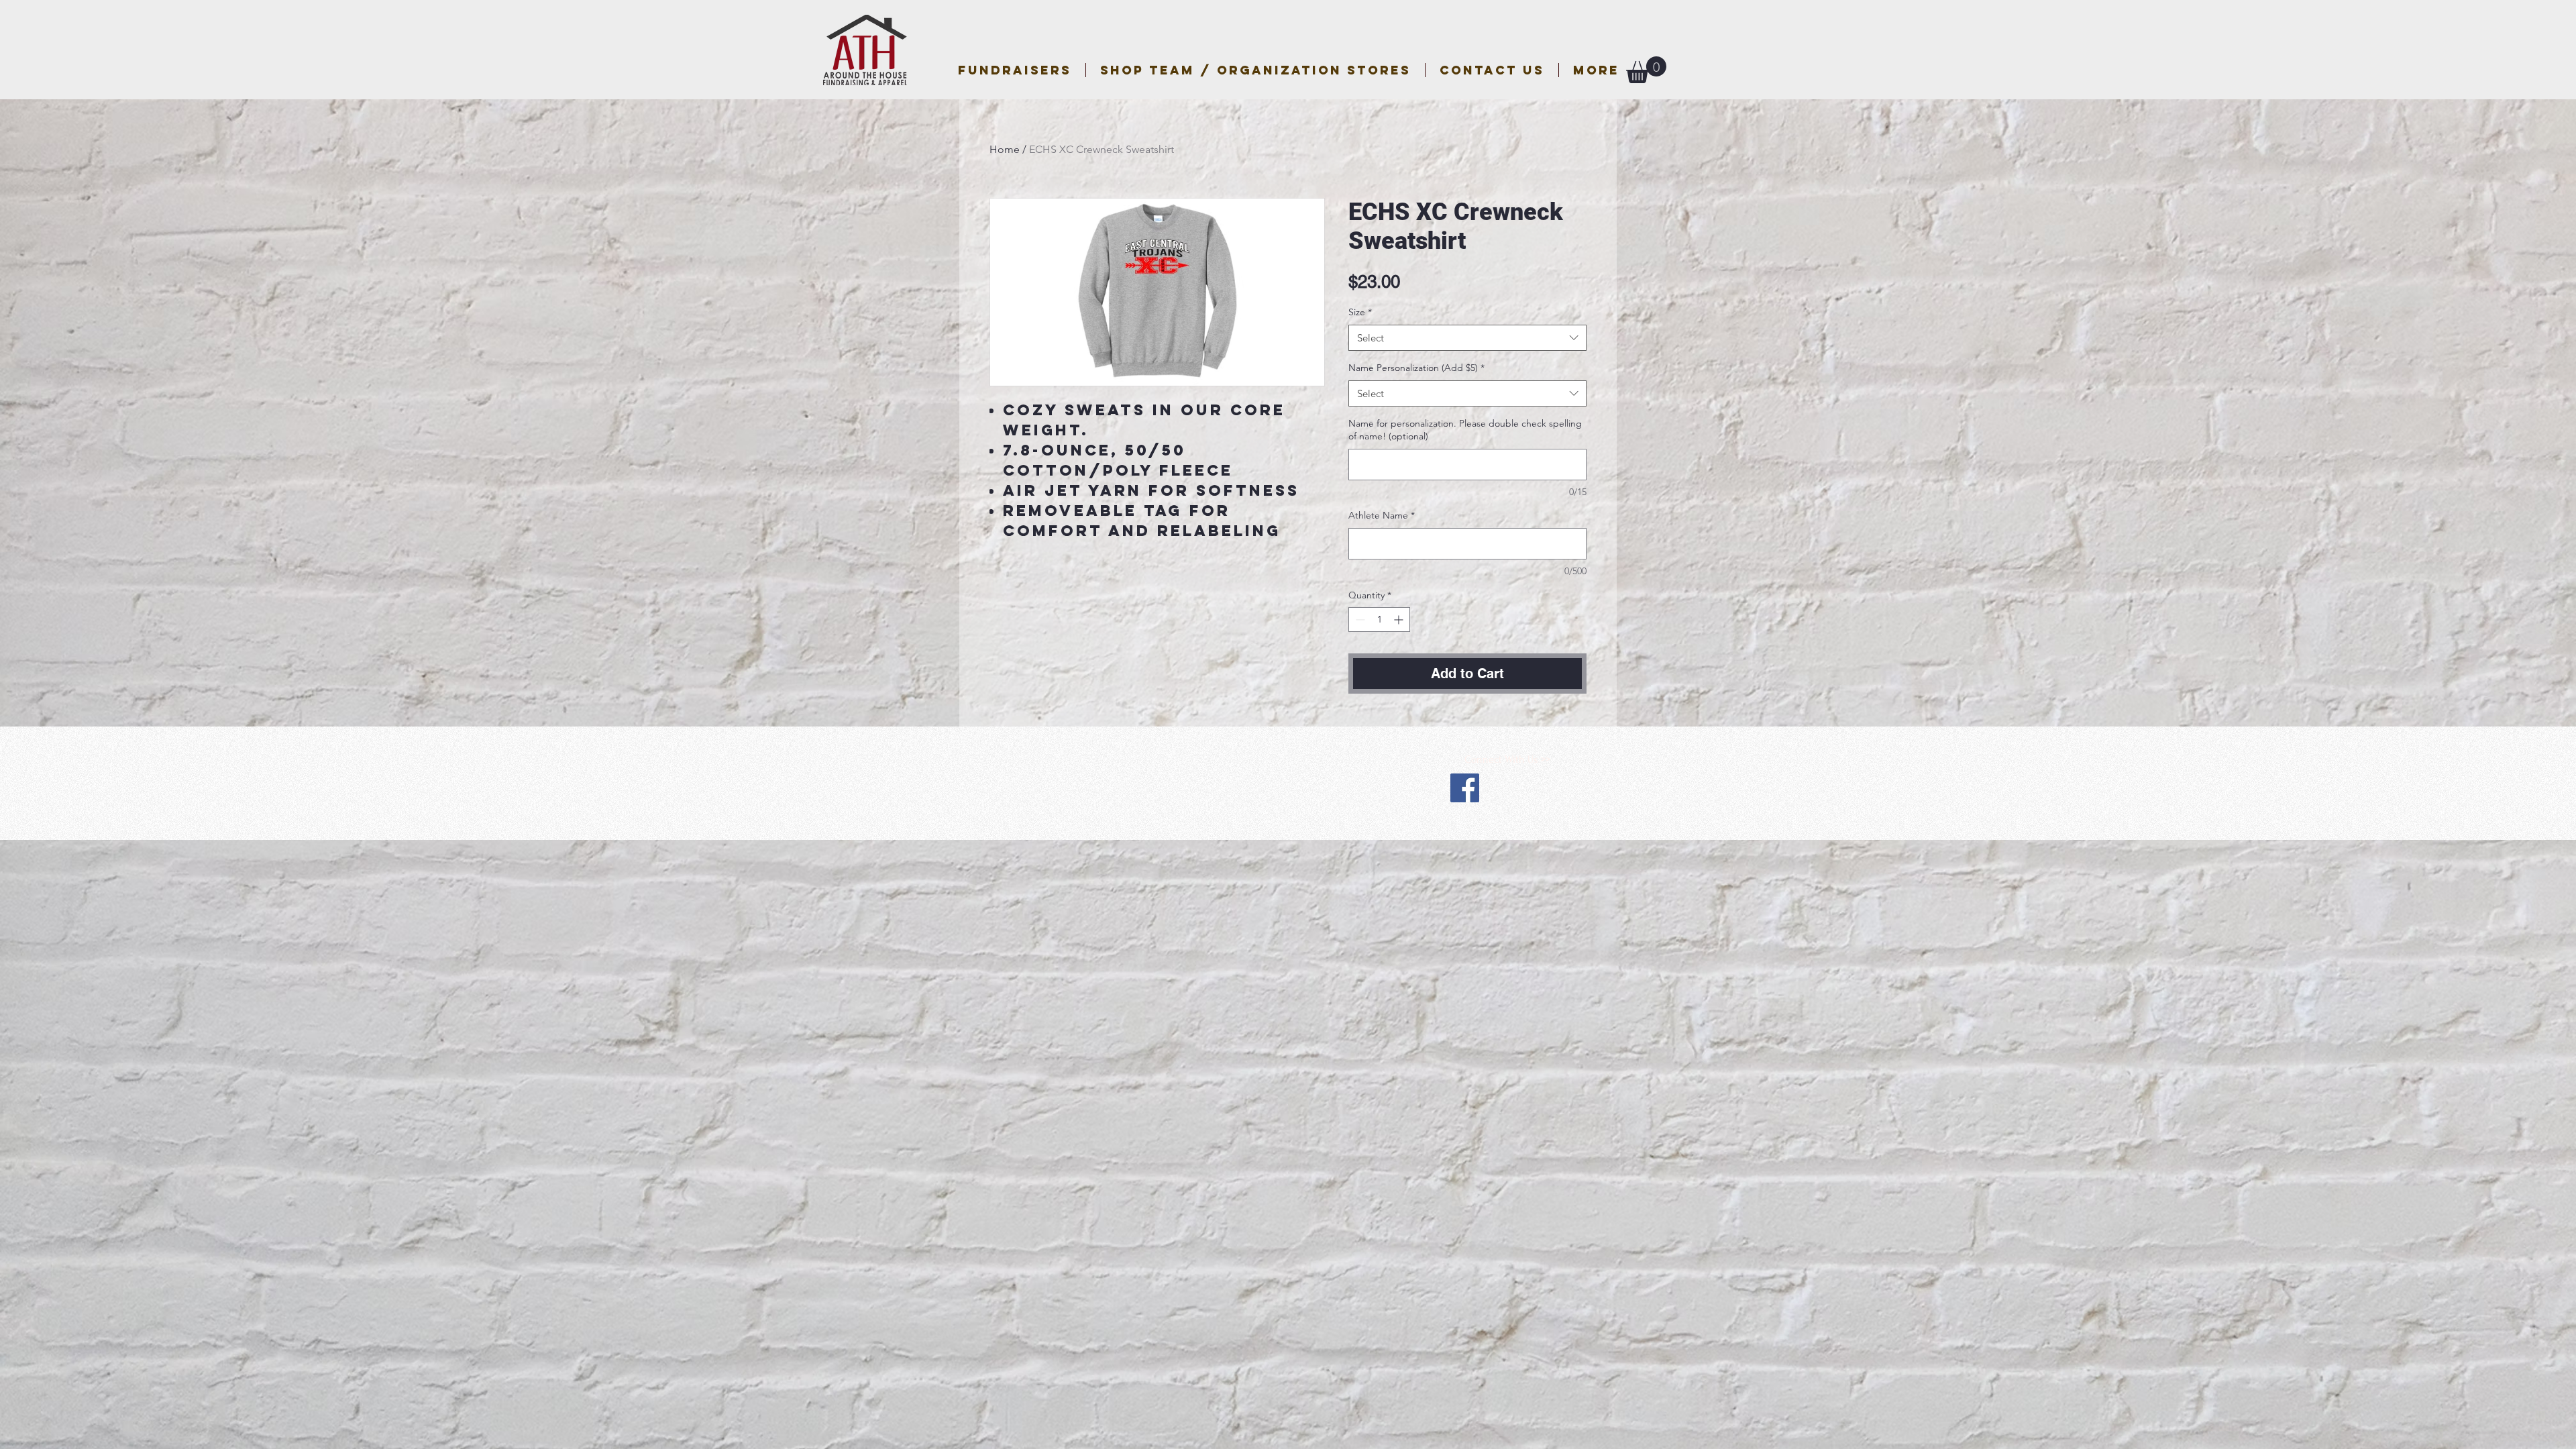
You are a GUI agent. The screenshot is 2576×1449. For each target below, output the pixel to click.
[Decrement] (1359, 620)
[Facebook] (1465, 788)
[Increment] (1400, 620)
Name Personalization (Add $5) (1416, 368)
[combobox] (1467, 338)
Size (1360, 312)
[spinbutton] (1379, 620)
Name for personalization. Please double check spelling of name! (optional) (1465, 430)
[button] (1255, 70)
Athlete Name (1382, 515)
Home (1005, 149)
